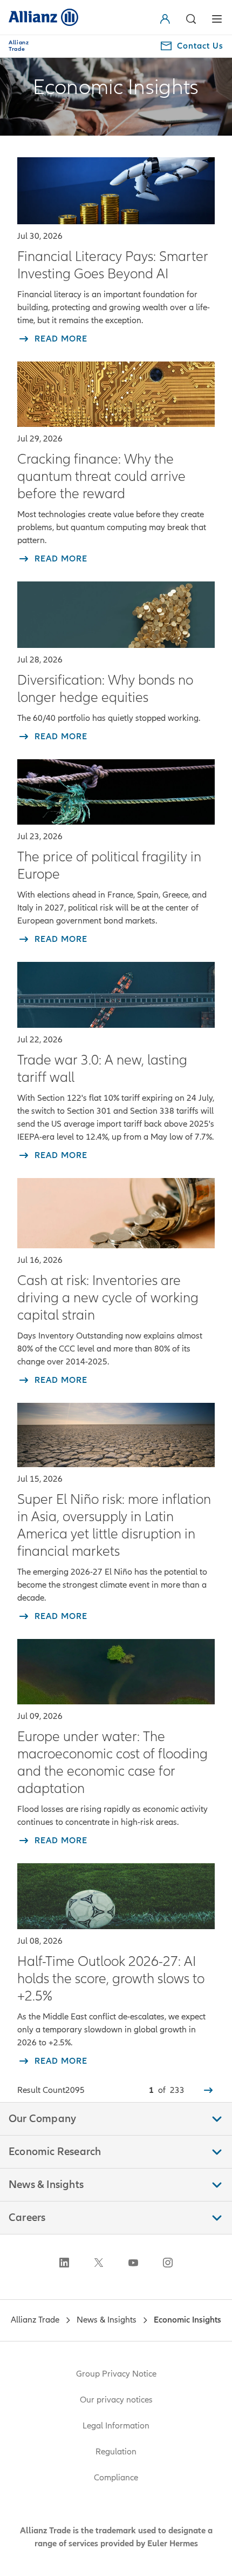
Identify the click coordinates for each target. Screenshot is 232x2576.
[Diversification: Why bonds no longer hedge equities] (116, 614)
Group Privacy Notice (116, 2374)
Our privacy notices (116, 2400)
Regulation (116, 2452)
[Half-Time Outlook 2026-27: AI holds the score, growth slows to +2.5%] (116, 1896)
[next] (208, 2090)
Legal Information (116, 2426)
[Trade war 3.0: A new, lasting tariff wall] (116, 995)
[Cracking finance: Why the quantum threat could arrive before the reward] (116, 394)
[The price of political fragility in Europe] (116, 792)
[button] (167, 19)
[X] (99, 2263)
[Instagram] (168, 2263)
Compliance (116, 2478)
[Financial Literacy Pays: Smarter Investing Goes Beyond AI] (116, 191)
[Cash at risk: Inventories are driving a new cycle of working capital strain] (116, 1213)
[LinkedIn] (64, 2263)
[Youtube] (133, 2263)
